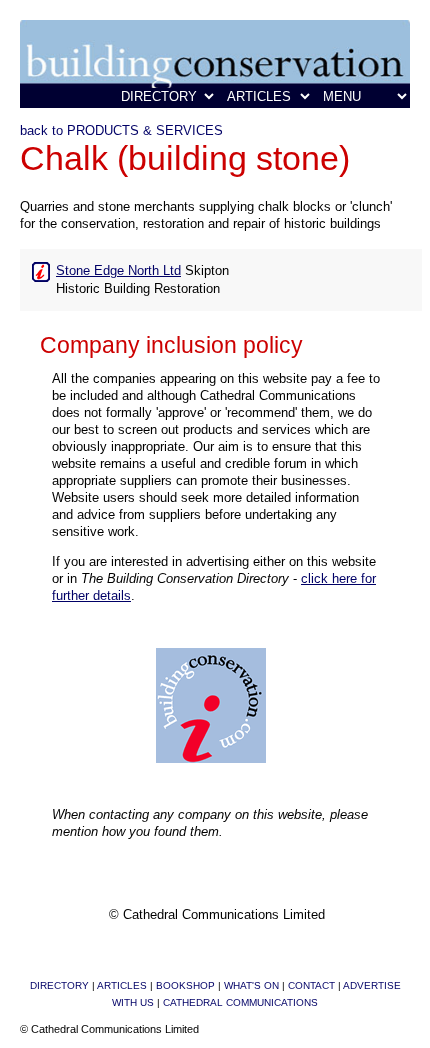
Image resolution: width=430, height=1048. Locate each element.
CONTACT (311, 985)
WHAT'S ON (251, 985)
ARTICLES (122, 985)
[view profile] (41, 270)
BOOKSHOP (185, 985)
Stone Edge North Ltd (118, 270)
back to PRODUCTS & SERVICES (121, 130)
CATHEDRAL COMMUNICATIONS (240, 1002)
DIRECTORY (59, 985)
